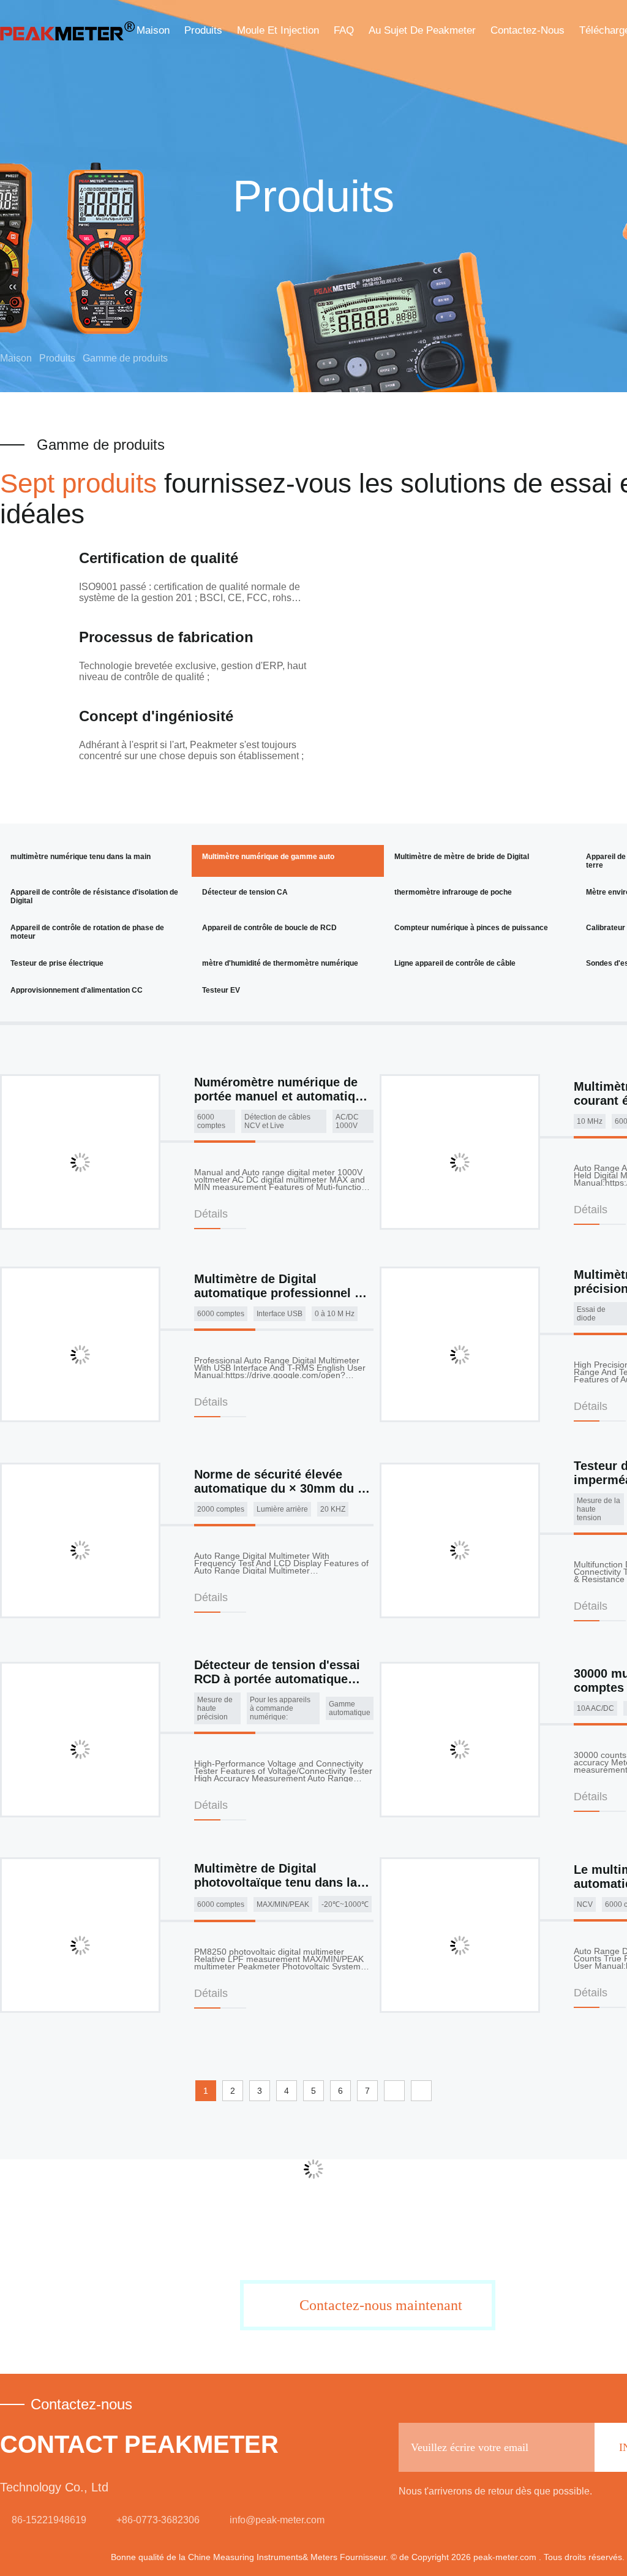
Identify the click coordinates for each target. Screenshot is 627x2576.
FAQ (344, 30)
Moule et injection (278, 30)
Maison (153, 30)
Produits (203, 30)
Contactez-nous (528, 30)
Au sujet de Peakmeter (422, 30)
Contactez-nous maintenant (381, 2305)
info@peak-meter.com (277, 2520)
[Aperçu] (67, 31)
